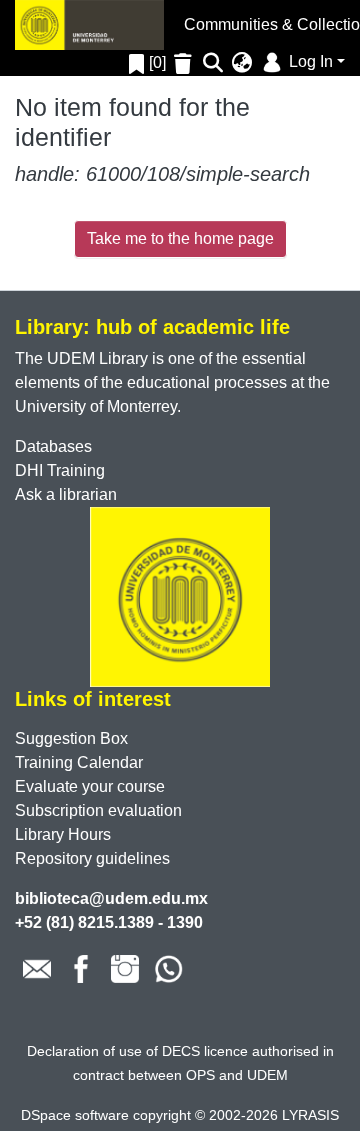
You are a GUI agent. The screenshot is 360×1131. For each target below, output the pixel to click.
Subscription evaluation (98, 810)
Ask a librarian (66, 494)
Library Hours (63, 834)
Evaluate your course (90, 786)
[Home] (89, 25)
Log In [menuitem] (309, 61)
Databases (53, 446)
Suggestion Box (71, 738)
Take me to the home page (180, 238)
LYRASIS (310, 1115)
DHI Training (60, 470)
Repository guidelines (92, 858)
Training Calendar (79, 762)
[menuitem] (242, 63)
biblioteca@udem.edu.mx (111, 898)
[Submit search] (213, 63)
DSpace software (75, 1115)
